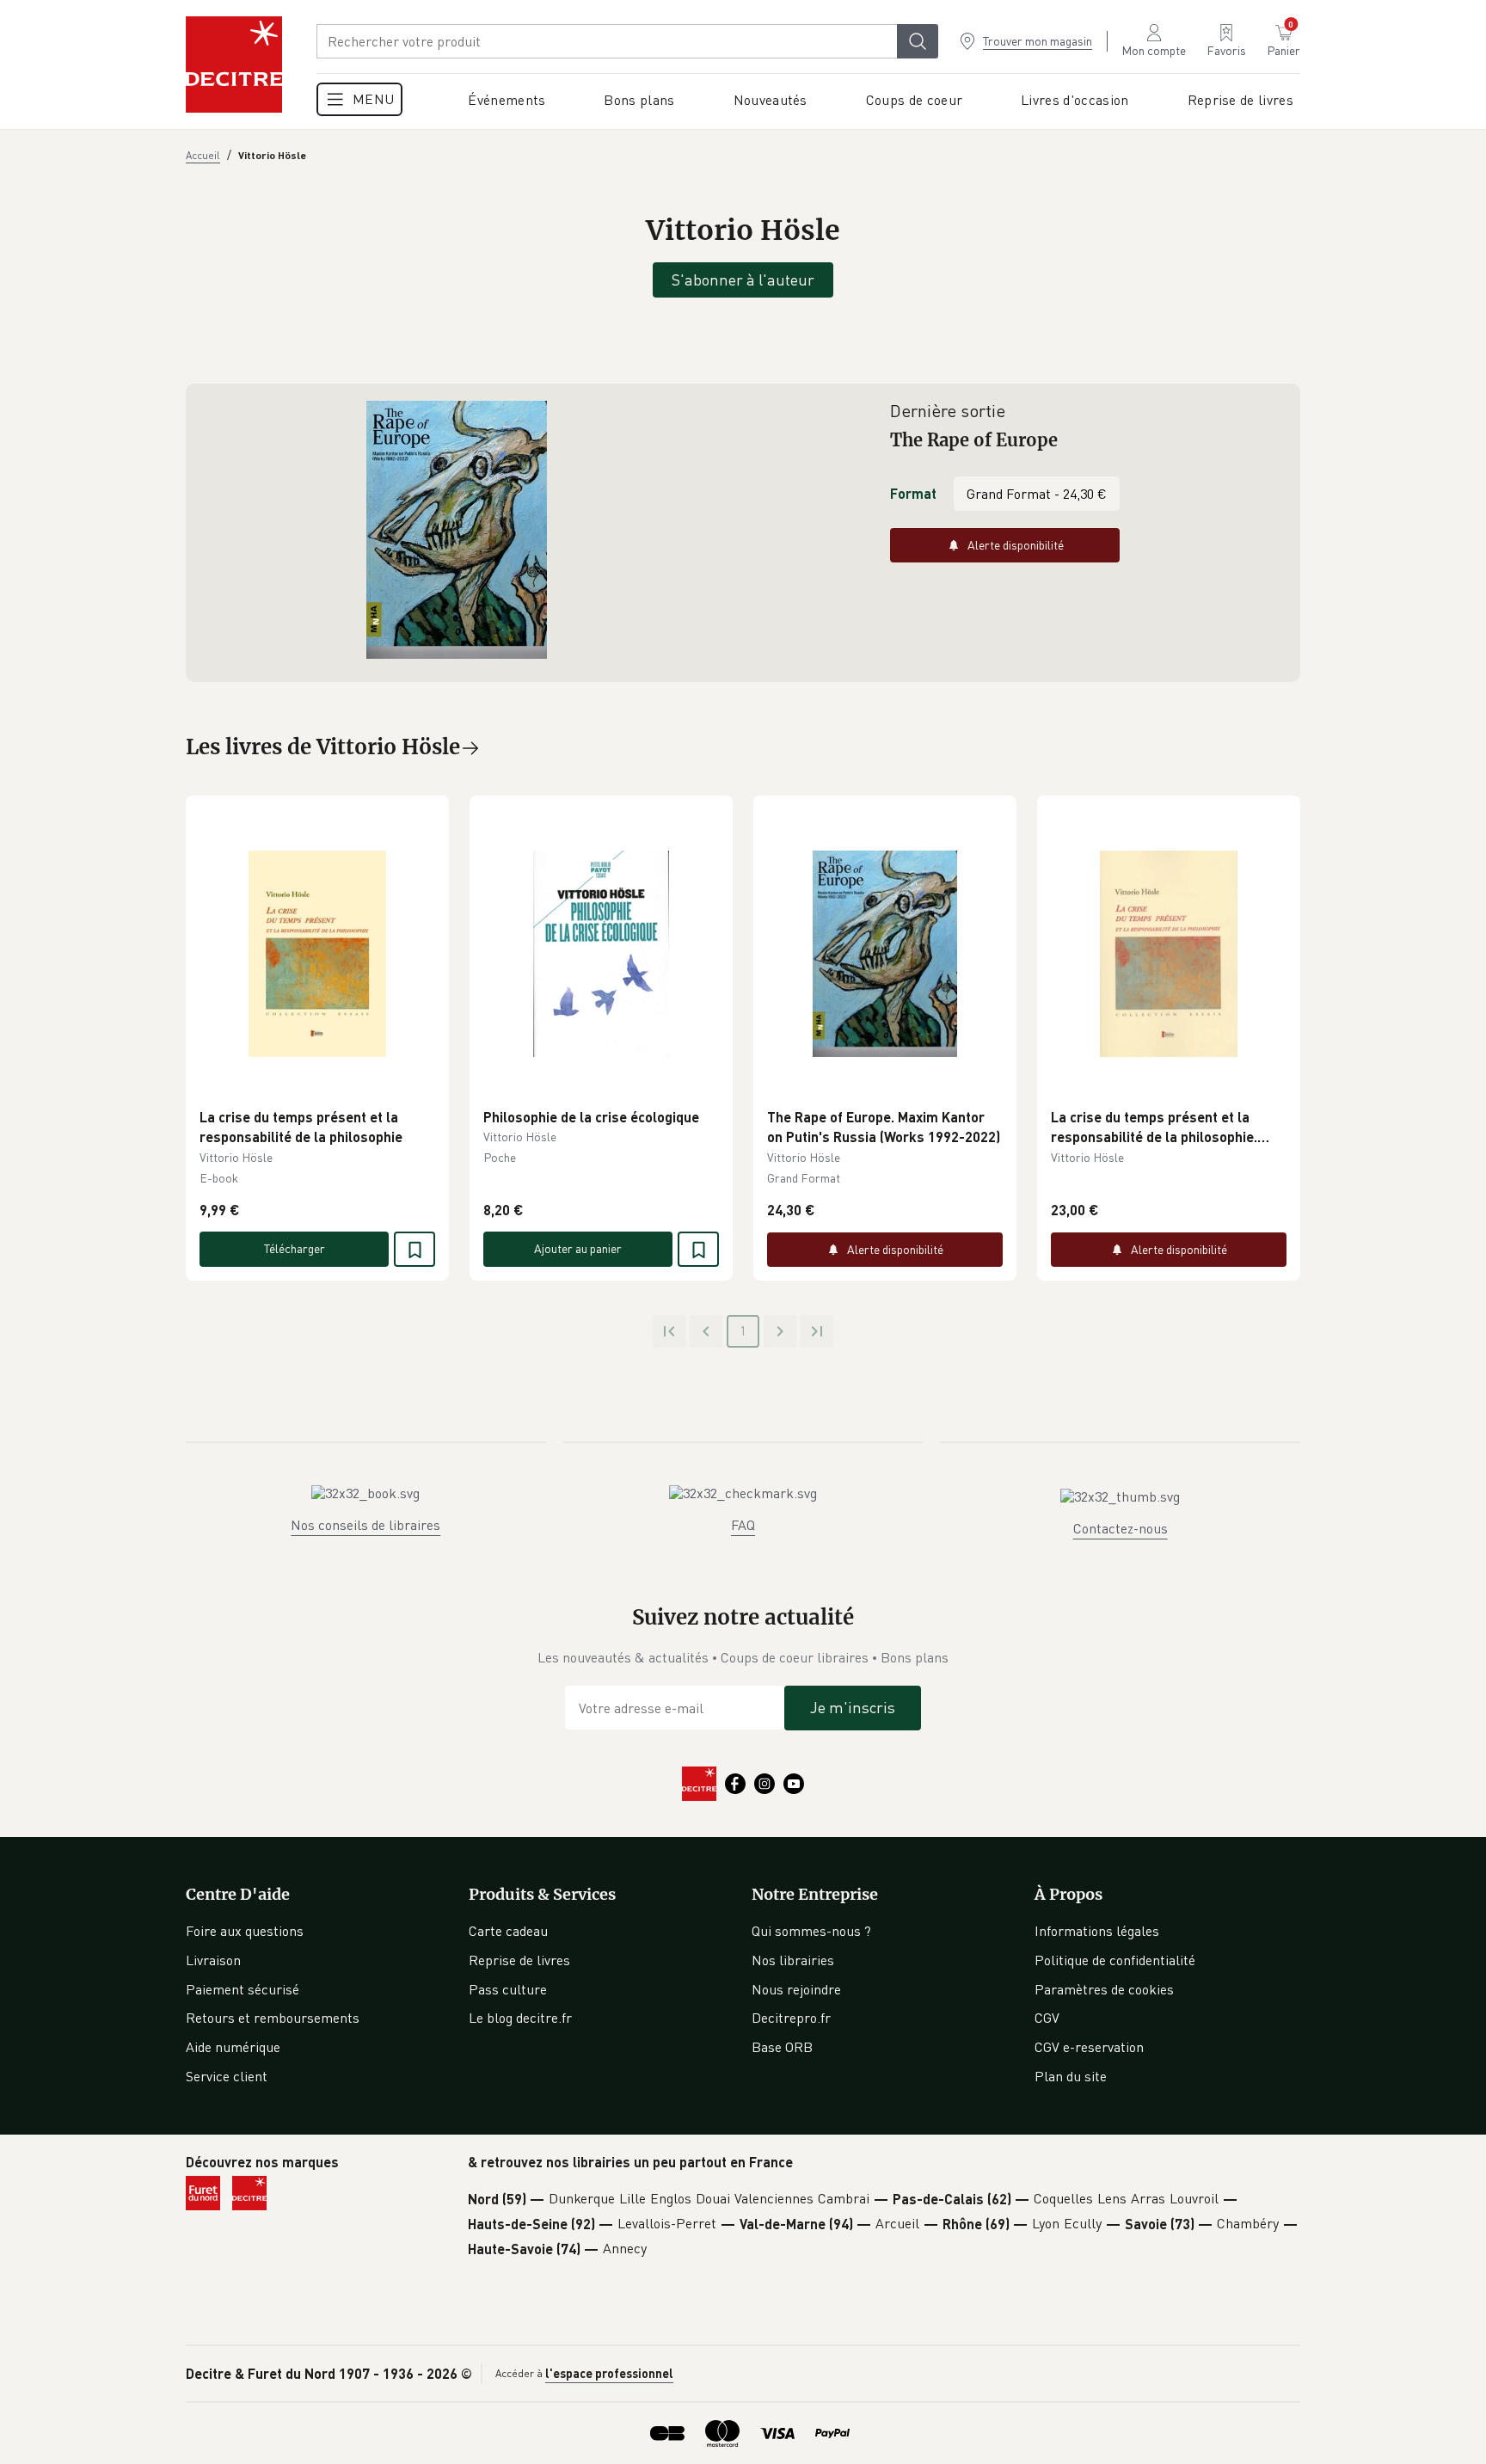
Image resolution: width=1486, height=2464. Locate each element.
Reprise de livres (519, 1960)
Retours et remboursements (273, 2018)
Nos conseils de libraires (365, 1525)
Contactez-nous (1121, 1528)
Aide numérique (233, 2047)
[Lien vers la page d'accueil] (234, 65)
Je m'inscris (853, 1707)
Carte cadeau (508, 1931)
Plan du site (1071, 2076)
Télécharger (295, 1248)
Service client (227, 2076)
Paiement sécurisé (243, 1989)
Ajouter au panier (578, 1248)
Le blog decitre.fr (520, 2018)
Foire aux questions (245, 1931)
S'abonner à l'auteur (743, 280)
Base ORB (782, 2047)
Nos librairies (793, 1960)
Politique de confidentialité (1115, 1960)
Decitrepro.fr (791, 2018)
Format (913, 493)
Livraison (213, 1960)
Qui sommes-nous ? (811, 1931)
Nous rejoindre (796, 1989)
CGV (1047, 2018)
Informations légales (1097, 1931)
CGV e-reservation (1089, 2047)
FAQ (743, 1525)
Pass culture (508, 1989)
